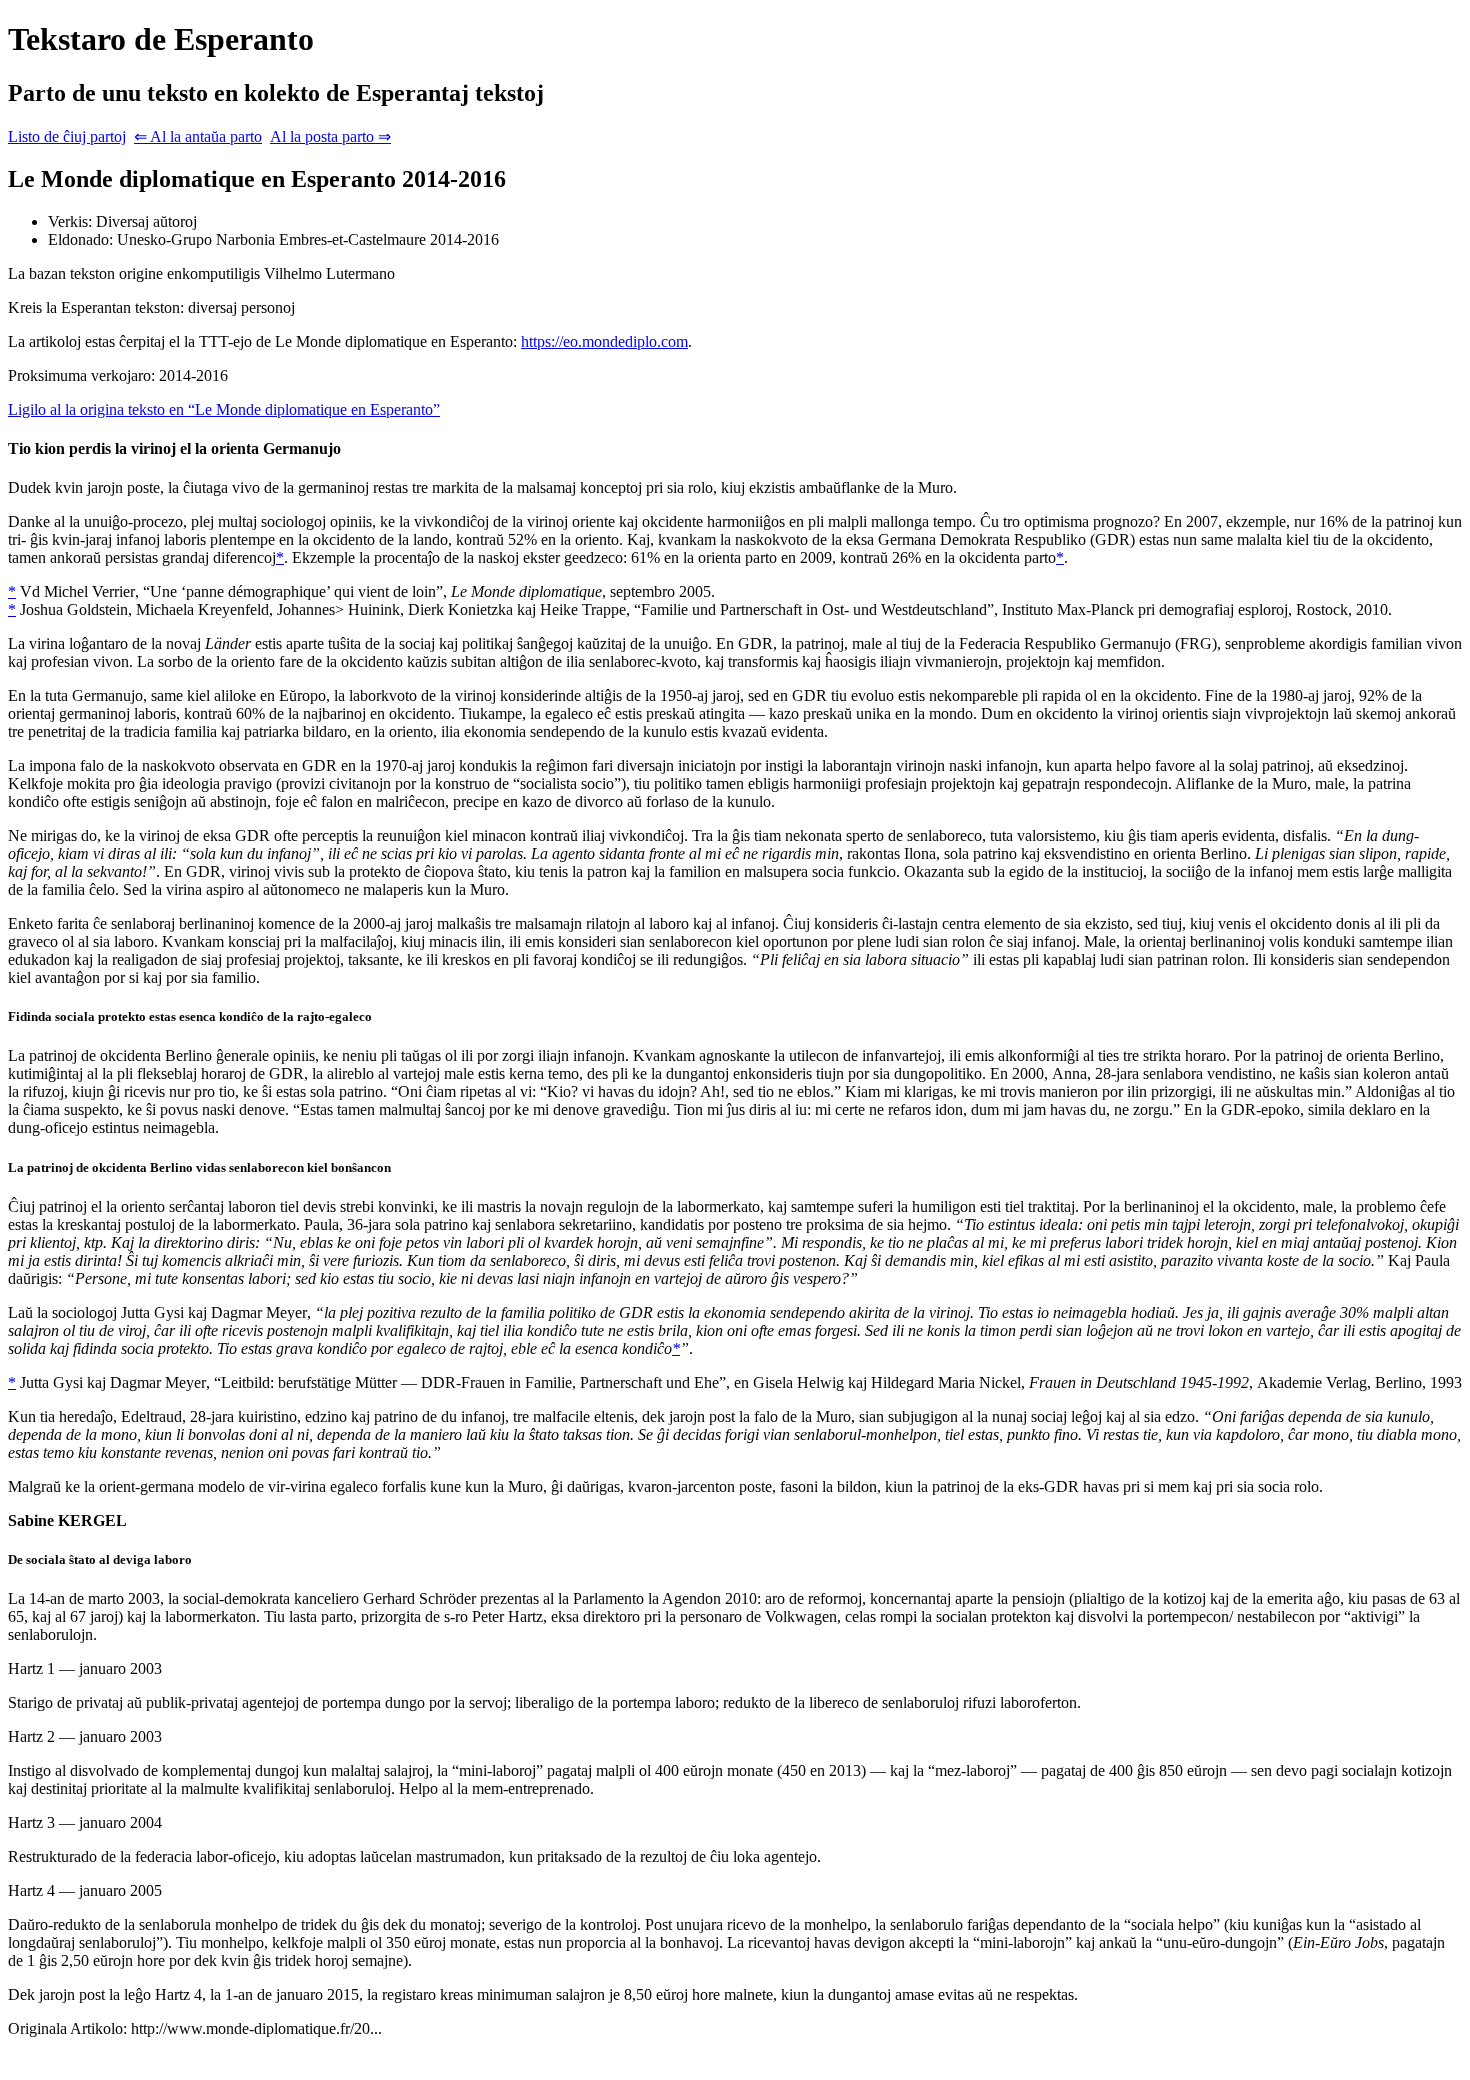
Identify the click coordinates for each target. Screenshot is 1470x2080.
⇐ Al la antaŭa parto (198, 136)
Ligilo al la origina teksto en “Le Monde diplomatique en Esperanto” (224, 409)
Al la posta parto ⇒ (330, 136)
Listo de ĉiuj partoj (67, 136)
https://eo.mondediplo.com (604, 341)
